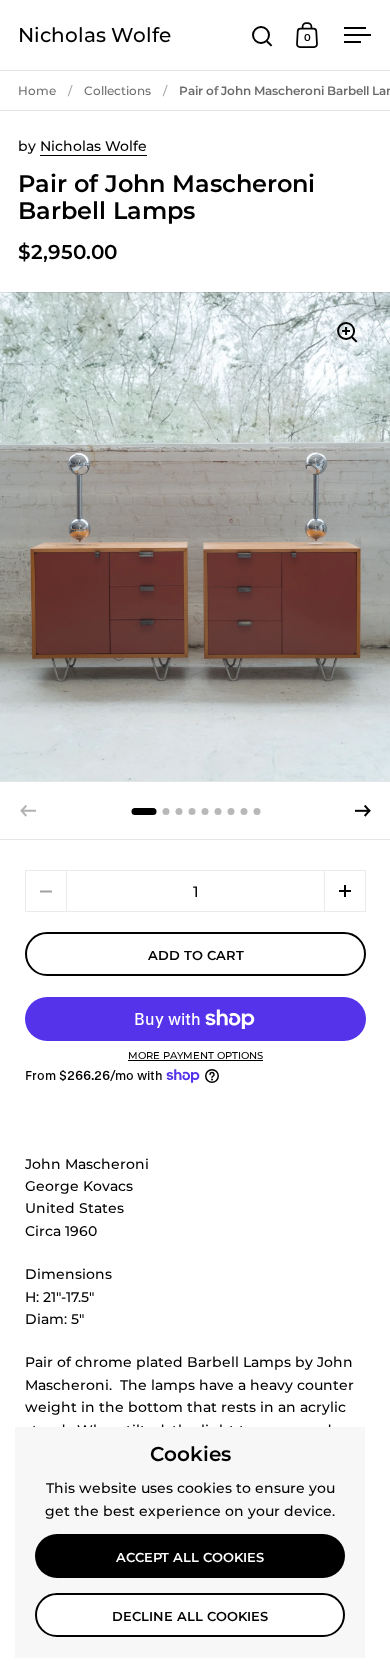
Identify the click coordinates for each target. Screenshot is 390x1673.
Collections (117, 90)
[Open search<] (262, 35)
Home (37, 90)
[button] (363, 811)
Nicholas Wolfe (94, 35)
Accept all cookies (190, 1557)
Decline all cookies (190, 1616)
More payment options (195, 1056)
